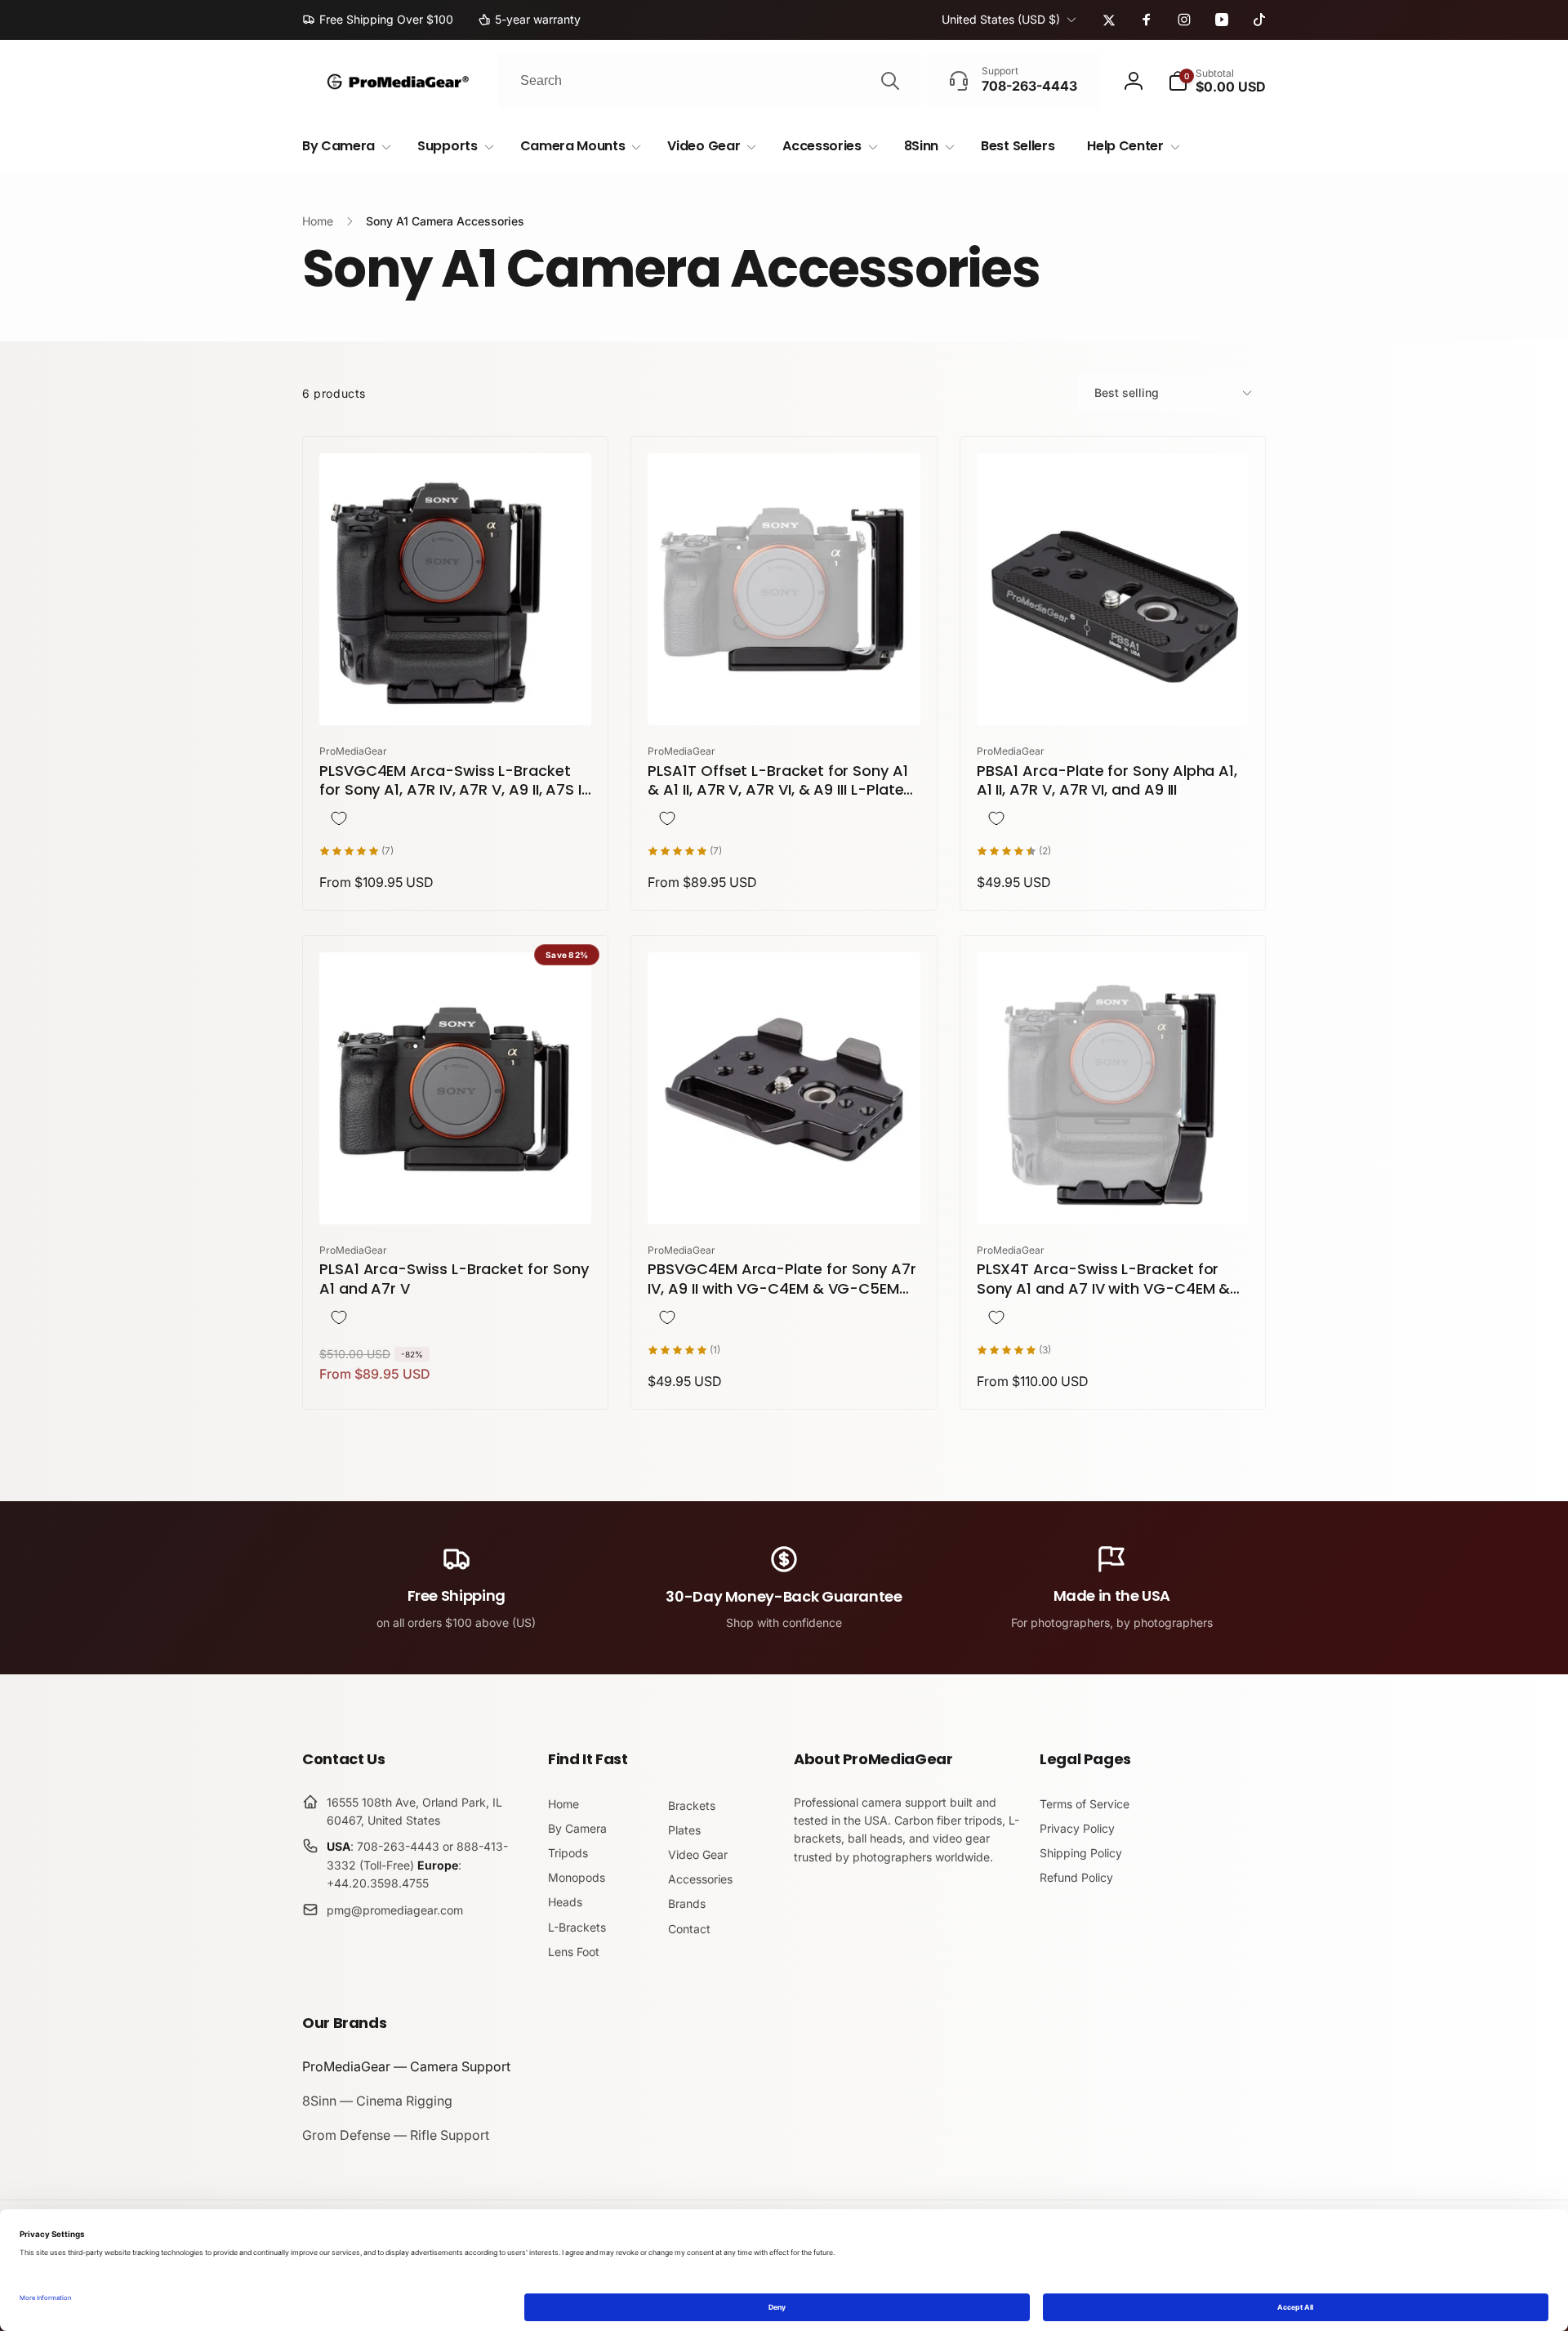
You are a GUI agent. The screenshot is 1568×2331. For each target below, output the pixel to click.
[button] (1217, 81)
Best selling (1127, 392)
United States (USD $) (1001, 19)
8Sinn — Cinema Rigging (377, 2101)
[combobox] (708, 81)
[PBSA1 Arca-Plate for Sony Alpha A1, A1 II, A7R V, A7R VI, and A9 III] (1113, 695)
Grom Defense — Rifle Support (396, 2135)
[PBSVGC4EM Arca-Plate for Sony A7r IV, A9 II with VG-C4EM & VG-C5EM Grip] (785, 1194)
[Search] (890, 81)
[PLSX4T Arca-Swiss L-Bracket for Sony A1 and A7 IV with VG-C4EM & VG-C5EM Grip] (1113, 1194)
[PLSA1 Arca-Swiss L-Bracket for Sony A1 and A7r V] (457, 1194)
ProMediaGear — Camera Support (406, 2066)
